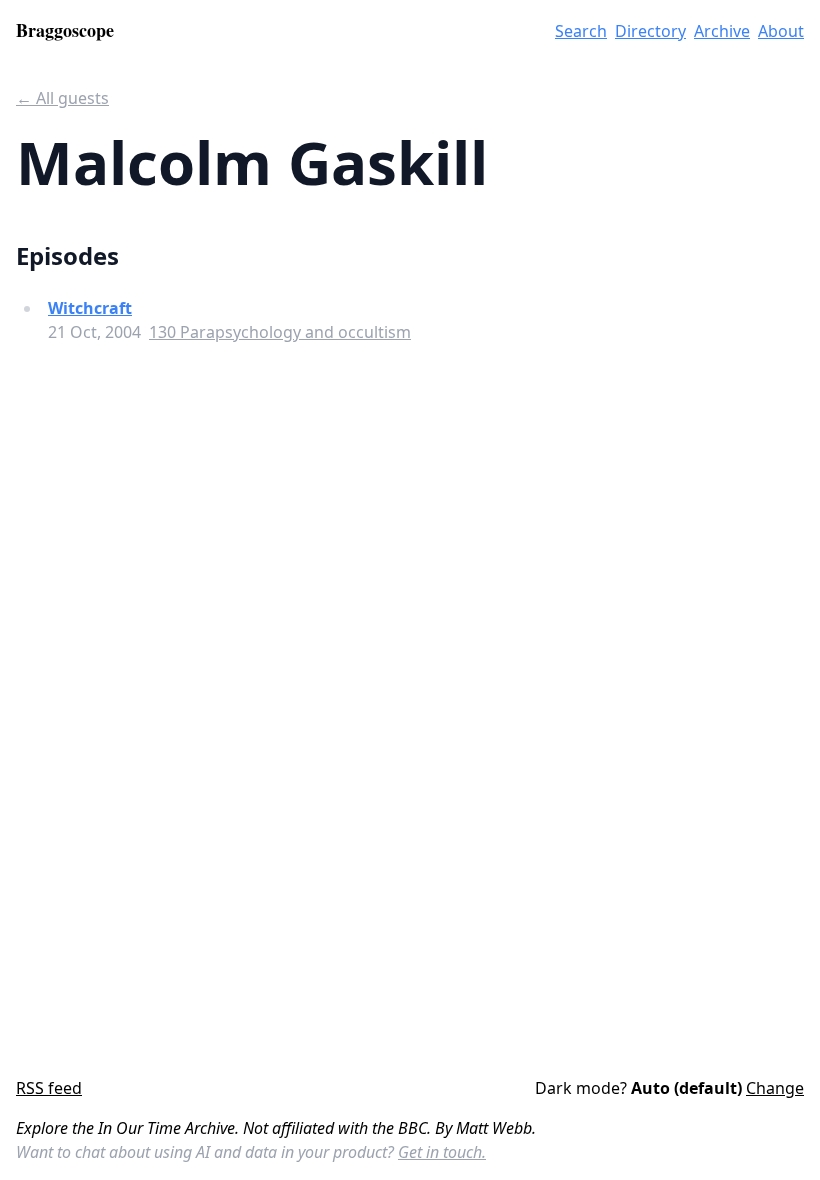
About (781, 31)
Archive (722, 31)
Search (581, 31)
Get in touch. (442, 1152)
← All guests (62, 98)
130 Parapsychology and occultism (280, 332)
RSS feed (49, 1088)
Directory (650, 31)
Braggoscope (65, 30)
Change (775, 1088)
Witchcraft (90, 308)
